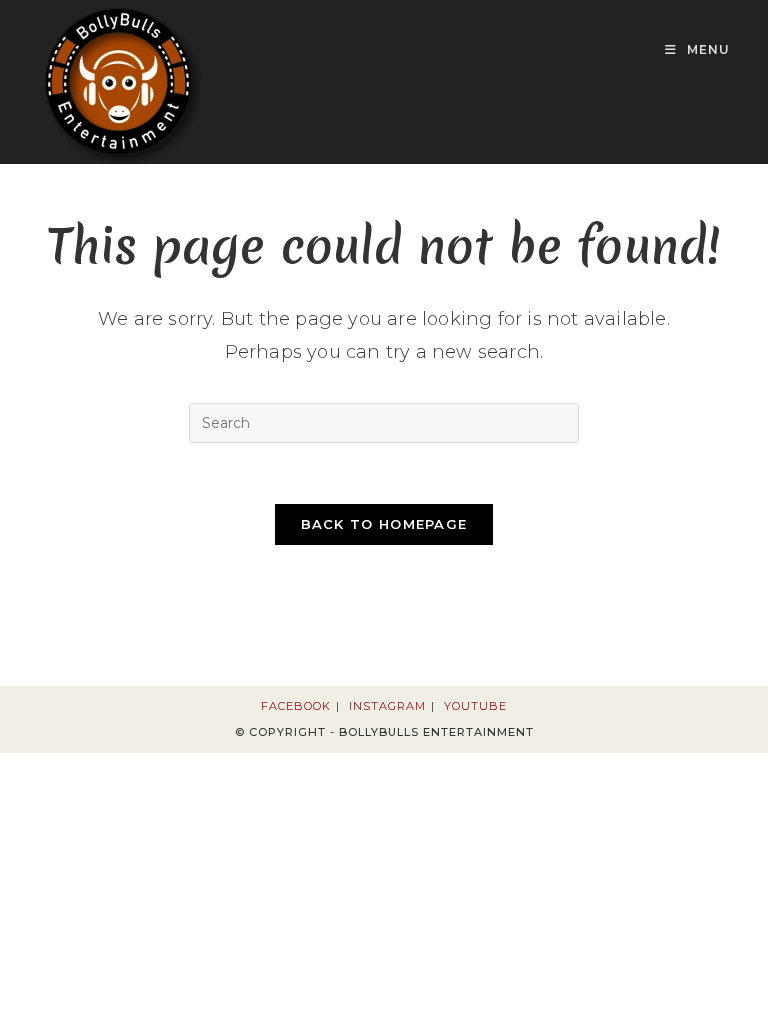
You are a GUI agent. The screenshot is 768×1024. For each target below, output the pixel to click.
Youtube (475, 706)
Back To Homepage (384, 524)
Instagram (387, 706)
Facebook (296, 706)
